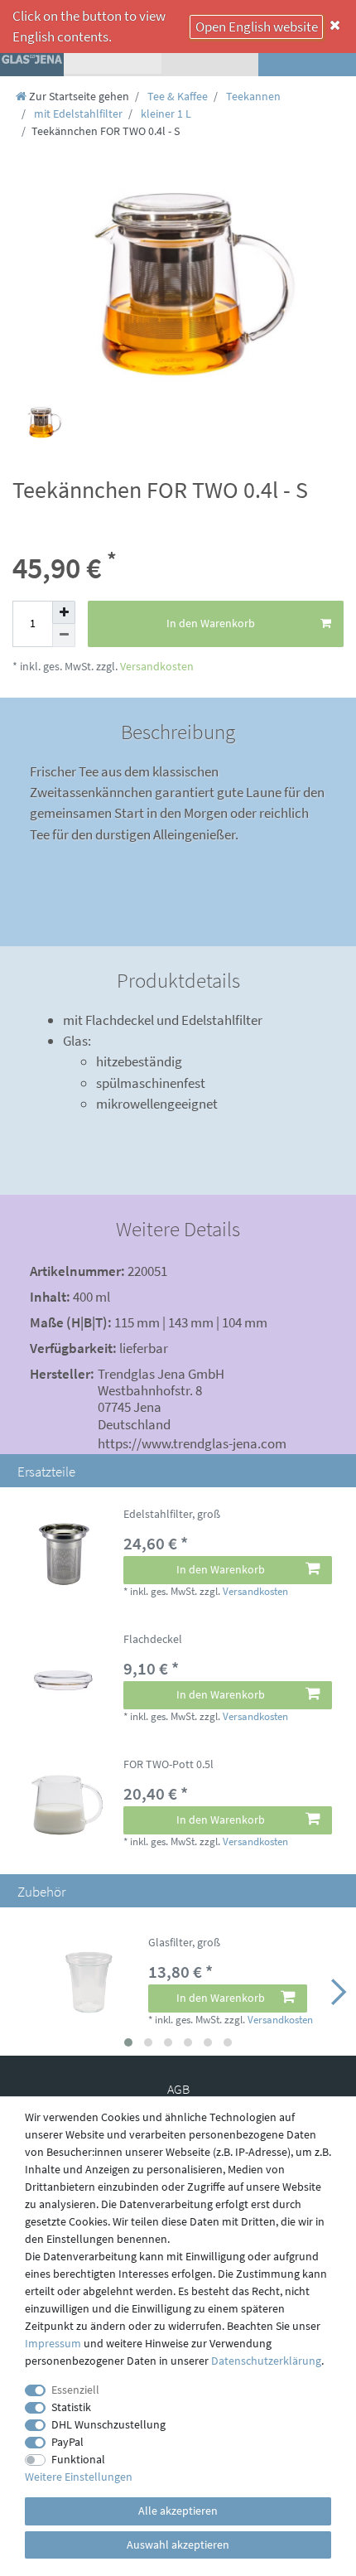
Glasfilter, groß (184, 1943)
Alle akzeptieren (178, 2511)
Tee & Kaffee (176, 96)
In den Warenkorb (211, 623)
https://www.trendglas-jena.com (192, 1443)
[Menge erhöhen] (64, 612)
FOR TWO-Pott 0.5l (168, 1765)
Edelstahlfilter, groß (172, 1515)
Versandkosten (156, 666)
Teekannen (252, 96)
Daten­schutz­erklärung (266, 2361)
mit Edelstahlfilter (77, 114)
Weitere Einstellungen (79, 2477)
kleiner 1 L (165, 114)
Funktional (78, 2459)
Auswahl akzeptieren (178, 2545)
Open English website (257, 27)
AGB (178, 2089)
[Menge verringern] (64, 636)
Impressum (53, 2343)
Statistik (71, 2407)
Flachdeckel (153, 1640)
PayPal (67, 2442)
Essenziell (75, 2390)
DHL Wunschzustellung (108, 2424)
